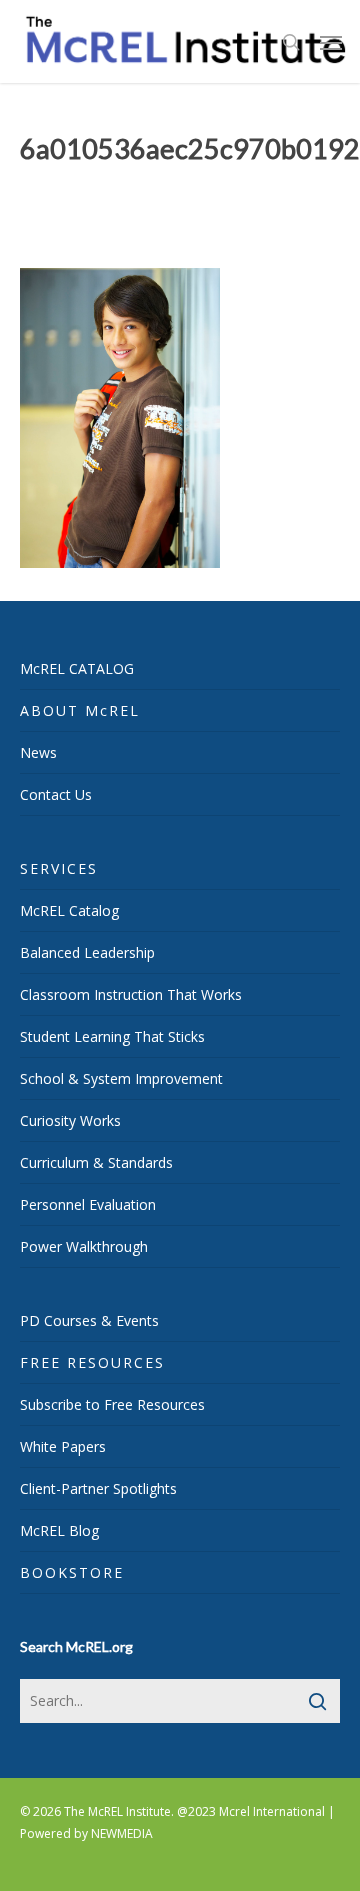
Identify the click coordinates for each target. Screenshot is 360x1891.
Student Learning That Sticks (112, 1036)
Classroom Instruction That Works (131, 994)
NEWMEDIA (122, 1833)
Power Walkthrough (84, 1246)
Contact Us (56, 794)
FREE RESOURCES (92, 1362)
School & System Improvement (121, 1078)
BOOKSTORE (72, 1572)
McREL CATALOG (77, 668)
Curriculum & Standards (96, 1162)
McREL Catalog (69, 910)
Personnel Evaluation (88, 1204)
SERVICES (59, 868)
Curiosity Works (70, 1120)
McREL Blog (59, 1530)
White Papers (63, 1446)
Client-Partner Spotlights (98, 1488)
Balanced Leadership (87, 952)
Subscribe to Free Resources (112, 1404)
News (38, 752)
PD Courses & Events (89, 1320)
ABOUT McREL (80, 710)
